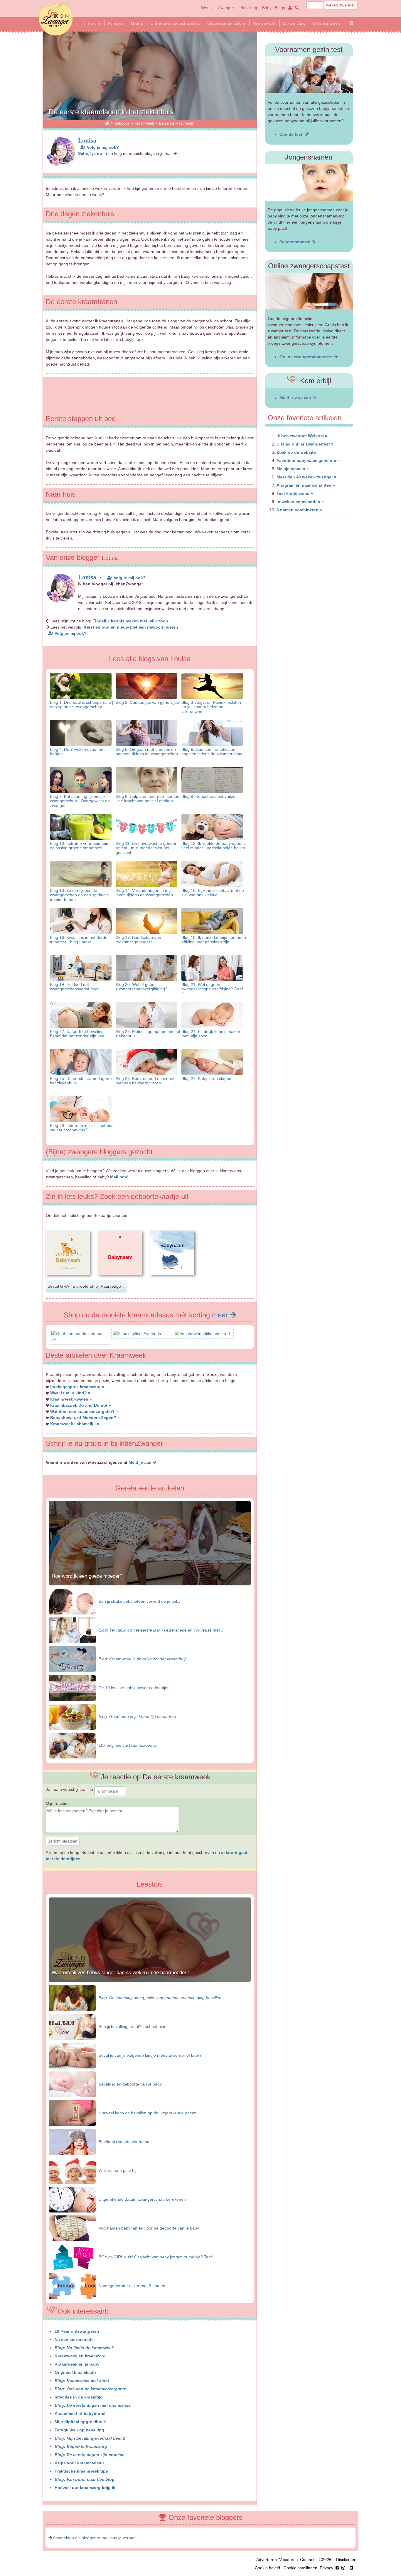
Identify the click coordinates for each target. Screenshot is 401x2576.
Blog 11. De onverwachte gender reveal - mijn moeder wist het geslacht (146, 848)
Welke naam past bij (117, 2170)
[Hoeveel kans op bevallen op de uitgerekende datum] (72, 2113)
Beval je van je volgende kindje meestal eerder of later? (150, 2055)
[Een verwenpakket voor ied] (202, 1334)
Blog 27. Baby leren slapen (206, 1078)
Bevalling (249, 8)
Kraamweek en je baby (77, 2364)
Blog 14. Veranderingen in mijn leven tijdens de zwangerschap (144, 893)
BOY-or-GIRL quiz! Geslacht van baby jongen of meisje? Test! (156, 2257)
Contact (307, 2560)
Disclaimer (346, 2560)
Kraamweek (144, 123)
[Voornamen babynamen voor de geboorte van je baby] (72, 2228)
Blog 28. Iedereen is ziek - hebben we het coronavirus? (82, 1128)
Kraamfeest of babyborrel (80, 2413)
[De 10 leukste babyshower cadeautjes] (72, 1688)
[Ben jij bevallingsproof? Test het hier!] (72, 2026)
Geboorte (122, 123)
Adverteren (267, 2560)
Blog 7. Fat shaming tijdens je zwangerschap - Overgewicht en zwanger (80, 801)
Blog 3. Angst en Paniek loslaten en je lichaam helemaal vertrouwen (211, 707)
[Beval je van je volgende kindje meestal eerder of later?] (72, 2055)
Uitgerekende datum (226, 23)
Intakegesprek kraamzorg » (77, 1387)
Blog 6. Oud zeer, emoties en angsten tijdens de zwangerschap (213, 752)
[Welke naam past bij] (72, 2170)
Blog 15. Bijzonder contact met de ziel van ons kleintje (213, 893)
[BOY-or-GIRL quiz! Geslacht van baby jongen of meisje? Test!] (72, 2257)
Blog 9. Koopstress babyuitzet (209, 796)
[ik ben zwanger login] (289, 8)
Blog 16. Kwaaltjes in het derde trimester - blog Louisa (79, 940)
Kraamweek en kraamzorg (80, 2356)
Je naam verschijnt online (70, 1789)
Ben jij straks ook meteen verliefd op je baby (140, 1601)
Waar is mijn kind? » (70, 1393)
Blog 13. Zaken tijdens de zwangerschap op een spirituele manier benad (79, 895)
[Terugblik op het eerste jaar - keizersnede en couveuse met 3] (72, 1630)
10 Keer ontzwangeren (77, 2331)
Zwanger (226, 8)
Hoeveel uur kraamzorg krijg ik (85, 2488)
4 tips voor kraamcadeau (79, 2463)
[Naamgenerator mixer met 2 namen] (72, 2285)
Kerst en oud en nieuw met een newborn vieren (131, 627)
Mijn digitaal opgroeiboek (80, 2422)
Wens (206, 8)
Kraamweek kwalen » (71, 1399)
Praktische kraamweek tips (81, 2471)
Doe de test (292, 134)
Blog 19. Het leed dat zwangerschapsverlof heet (74, 987)
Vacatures (288, 2560)
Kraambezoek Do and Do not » (81, 1405)
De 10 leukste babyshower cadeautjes (134, 1688)
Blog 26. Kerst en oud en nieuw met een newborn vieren (145, 1081)
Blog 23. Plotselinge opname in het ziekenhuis (148, 1034)
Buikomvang (294, 23)
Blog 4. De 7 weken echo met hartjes (77, 752)
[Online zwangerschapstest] (309, 291)
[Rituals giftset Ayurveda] (137, 1334)
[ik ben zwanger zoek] (296, 8)
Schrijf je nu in (93, 153)
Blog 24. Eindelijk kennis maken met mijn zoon (211, 1034)
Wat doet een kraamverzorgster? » (84, 1411)
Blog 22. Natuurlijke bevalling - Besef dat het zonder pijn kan (78, 1034)
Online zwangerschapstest (307, 357)
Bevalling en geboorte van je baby (130, 2084)
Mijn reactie (57, 1803)
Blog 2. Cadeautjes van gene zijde (147, 702)
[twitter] (351, 2568)
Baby (267, 8)
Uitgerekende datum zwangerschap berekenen (142, 2199)
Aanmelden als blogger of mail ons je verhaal (95, 2538)
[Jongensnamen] (309, 182)
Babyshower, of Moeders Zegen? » (85, 1418)
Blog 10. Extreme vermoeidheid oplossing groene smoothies (79, 846)
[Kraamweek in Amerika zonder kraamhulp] (72, 1659)
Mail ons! (119, 1177)
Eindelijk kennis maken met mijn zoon (130, 621)
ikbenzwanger (56, 19)
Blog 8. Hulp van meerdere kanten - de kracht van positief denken (148, 799)
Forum (94, 23)
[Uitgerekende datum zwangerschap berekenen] (72, 2199)
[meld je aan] (175, 153)
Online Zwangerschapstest (175, 23)
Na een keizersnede (74, 2339)
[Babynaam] (68, 1280)
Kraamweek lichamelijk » (75, 1424)
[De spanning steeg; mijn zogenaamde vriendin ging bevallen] (72, 1997)
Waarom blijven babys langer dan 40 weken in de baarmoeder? (120, 1973)
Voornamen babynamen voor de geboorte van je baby (149, 2228)
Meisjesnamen (326, 23)
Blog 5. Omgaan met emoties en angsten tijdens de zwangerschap (147, 752)
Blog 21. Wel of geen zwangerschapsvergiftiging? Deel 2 (212, 989)
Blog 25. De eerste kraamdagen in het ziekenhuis (82, 1081)
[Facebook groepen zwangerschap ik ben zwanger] (351, 23)
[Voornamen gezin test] (309, 75)
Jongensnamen (296, 242)
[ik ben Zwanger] (107, 123)
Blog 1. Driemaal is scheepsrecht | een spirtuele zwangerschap (82, 705)
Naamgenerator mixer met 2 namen (132, 2286)
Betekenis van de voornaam (125, 2142)
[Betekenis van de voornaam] (72, 2141)
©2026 (325, 2560)
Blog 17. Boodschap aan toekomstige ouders (138, 940)
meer (221, 1315)
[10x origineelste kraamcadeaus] (72, 1745)
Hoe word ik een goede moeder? (87, 1576)
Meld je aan (141, 1462)
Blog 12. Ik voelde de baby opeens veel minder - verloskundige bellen (214, 846)
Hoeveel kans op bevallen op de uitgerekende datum (148, 2113)
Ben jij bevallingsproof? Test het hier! (133, 2026)
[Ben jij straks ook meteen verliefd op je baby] (72, 1601)
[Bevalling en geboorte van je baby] (72, 2084)
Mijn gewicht (264, 23)
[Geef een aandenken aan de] (80, 1340)
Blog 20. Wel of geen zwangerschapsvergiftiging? (141, 987)
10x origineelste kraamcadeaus (128, 1745)
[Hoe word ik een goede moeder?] (150, 1584)
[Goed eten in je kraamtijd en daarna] (72, 1716)
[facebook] (341, 2568)
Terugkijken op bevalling (79, 2430)
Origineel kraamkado (75, 2372)
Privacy (326, 2568)
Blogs (280, 8)
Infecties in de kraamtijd (79, 2397)
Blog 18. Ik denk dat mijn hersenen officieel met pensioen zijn (214, 940)
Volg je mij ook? (102, 147)
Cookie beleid (267, 2568)
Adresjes (116, 23)
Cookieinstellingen (300, 2568)
